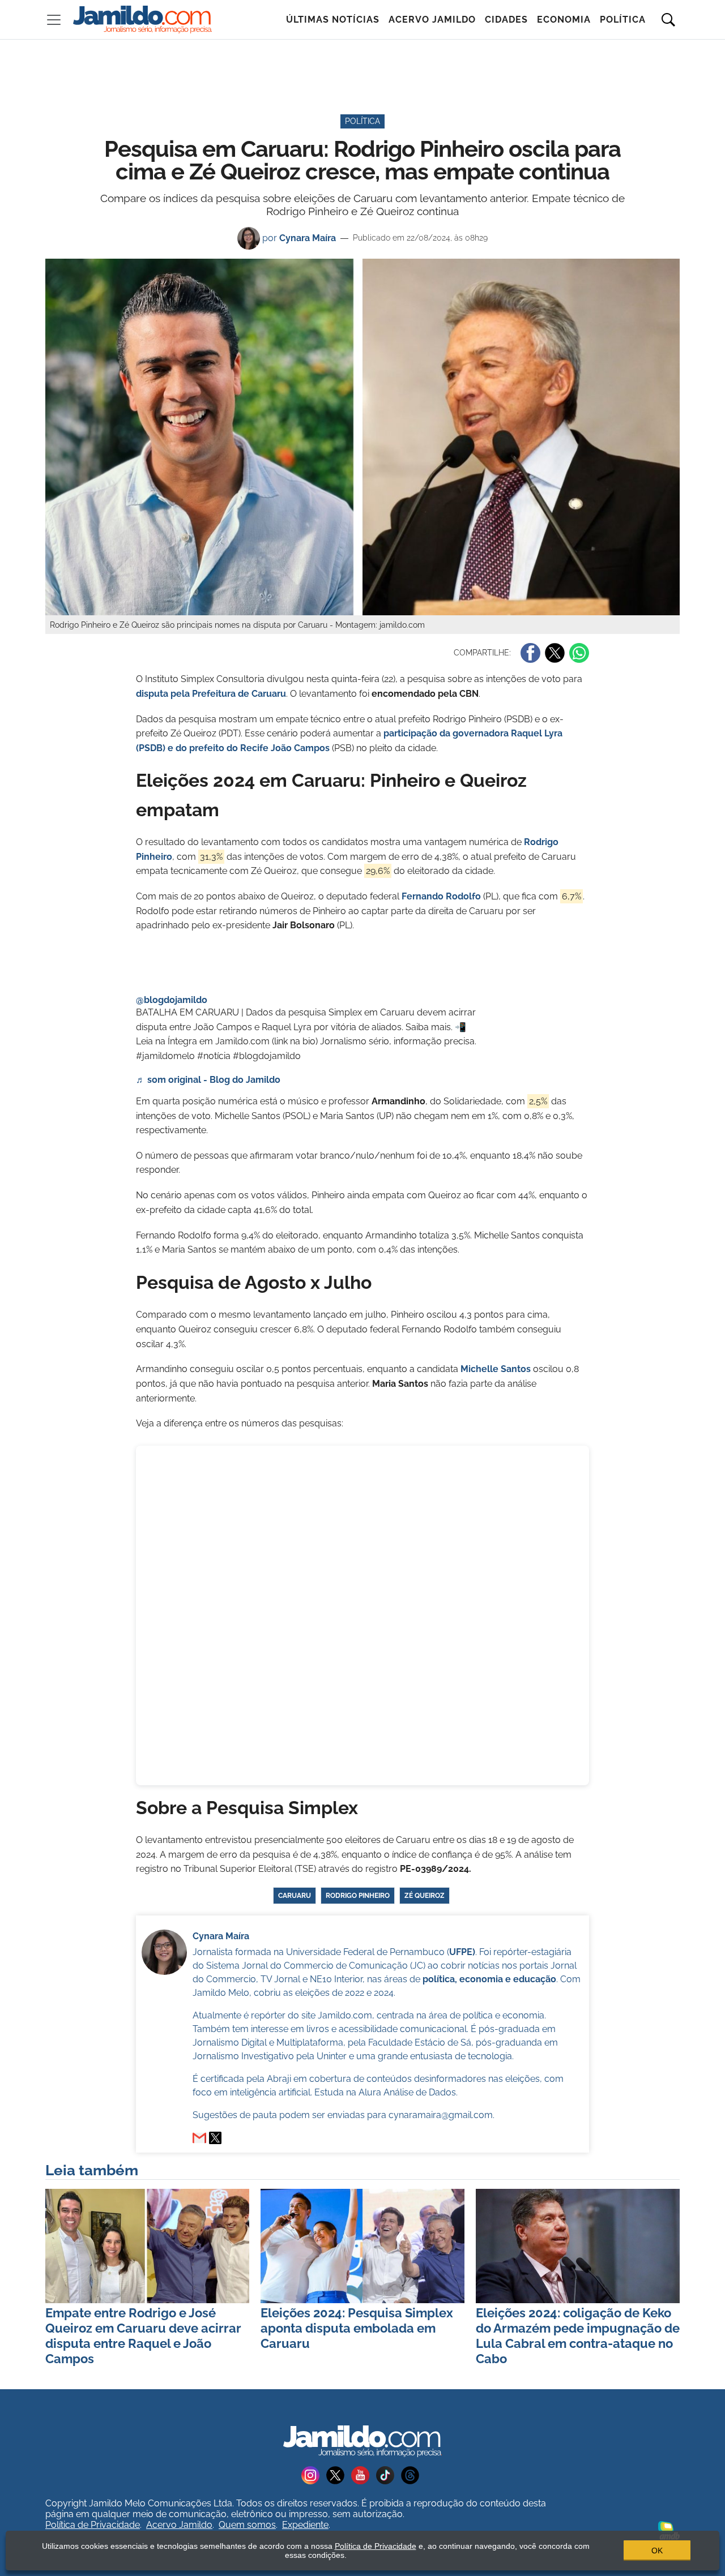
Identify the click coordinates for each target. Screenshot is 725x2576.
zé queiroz (425, 1896)
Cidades (506, 20)
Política (623, 20)
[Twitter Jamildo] (339, 2474)
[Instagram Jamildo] (314, 2474)
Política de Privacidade (93, 2525)
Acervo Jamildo (432, 20)
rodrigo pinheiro (358, 1896)
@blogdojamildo (172, 1000)
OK (657, 2551)
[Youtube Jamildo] (364, 2474)
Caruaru (295, 1896)
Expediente (305, 2525)
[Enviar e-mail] (199, 2138)
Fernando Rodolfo (441, 896)
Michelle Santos (496, 1369)
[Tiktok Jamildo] (389, 2474)
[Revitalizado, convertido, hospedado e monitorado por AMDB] (669, 2529)
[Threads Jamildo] (412, 2474)
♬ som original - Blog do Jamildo (208, 1080)
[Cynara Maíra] (215, 2138)
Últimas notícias (333, 20)
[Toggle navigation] (54, 20)
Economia (564, 20)
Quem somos (247, 2525)
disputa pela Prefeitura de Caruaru (211, 694)
